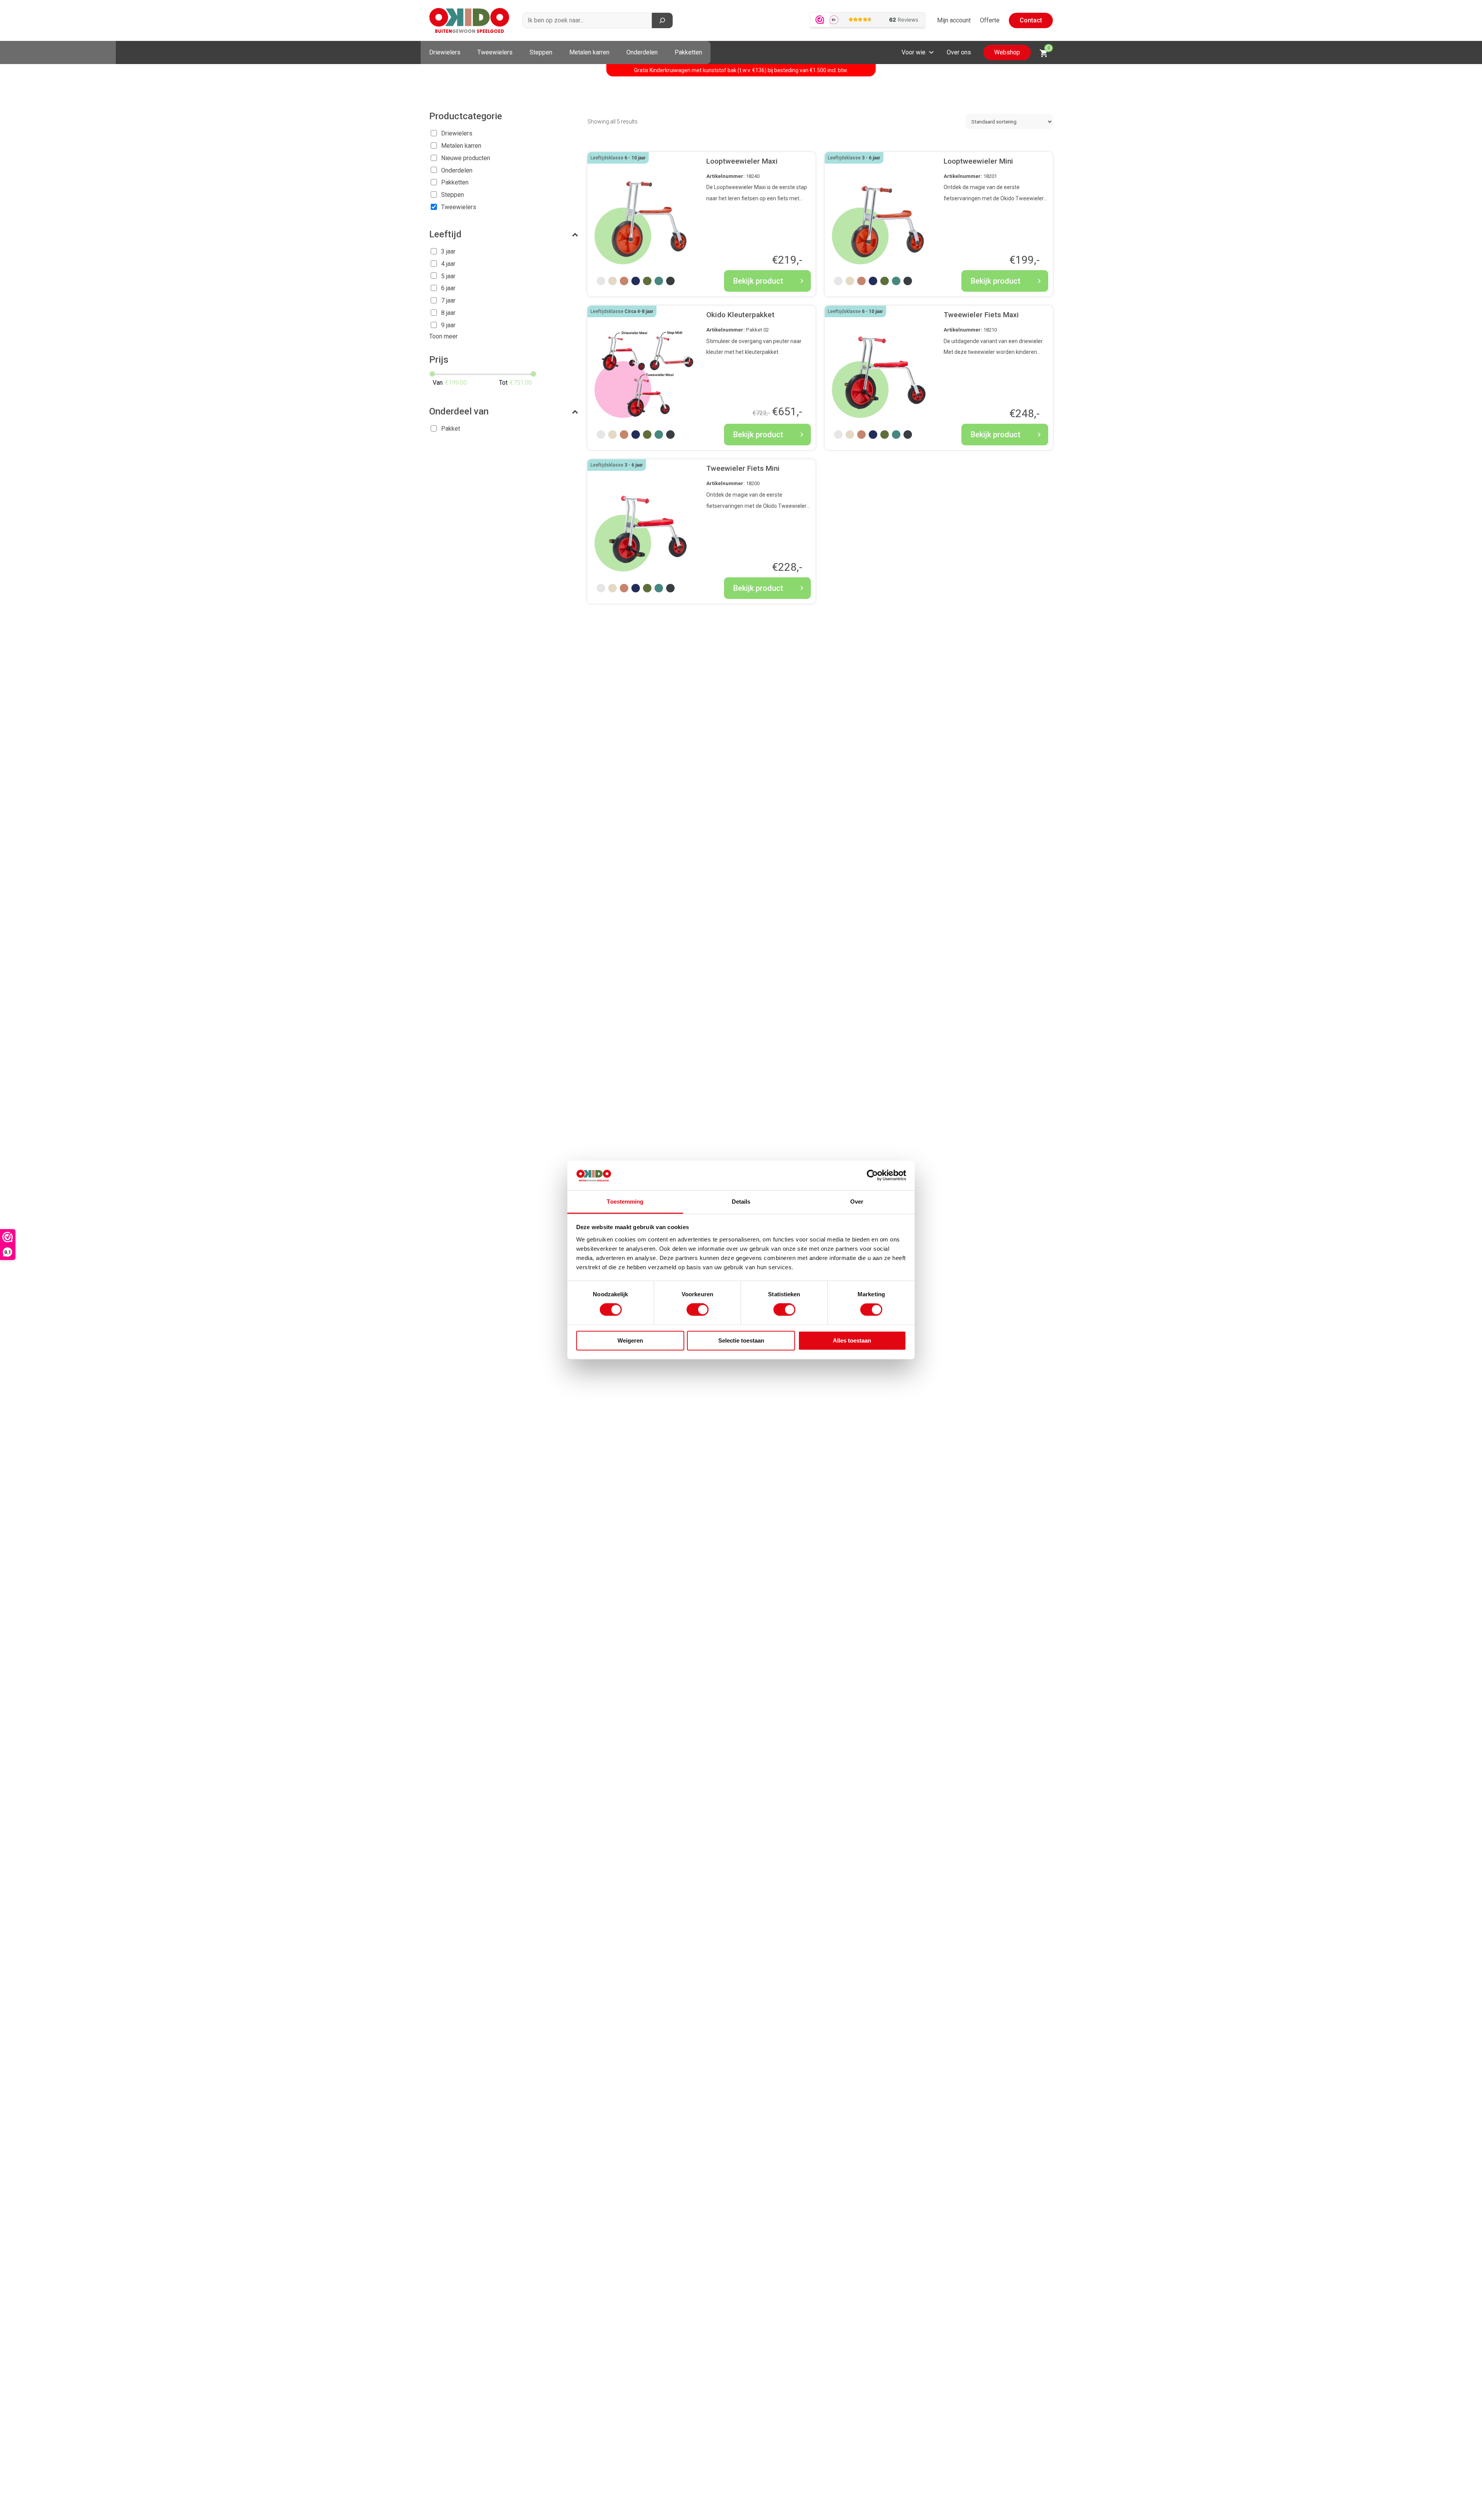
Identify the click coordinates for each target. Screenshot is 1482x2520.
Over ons (959, 52)
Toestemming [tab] (625, 1202)
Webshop (1007, 52)
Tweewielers (495, 52)
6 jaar (448, 288)
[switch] (698, 1310)
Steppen (541, 52)
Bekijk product (758, 281)
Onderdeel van (459, 411)
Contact (1031, 20)
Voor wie (914, 52)
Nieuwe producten (466, 158)
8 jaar (448, 313)
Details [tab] (741, 1202)
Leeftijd (445, 234)
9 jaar (448, 325)
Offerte (990, 20)
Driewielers (445, 52)
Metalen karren (589, 52)
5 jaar (448, 276)
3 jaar (448, 251)
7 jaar (448, 300)
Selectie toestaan (741, 1340)
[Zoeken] (662, 20)
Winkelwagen (1049, 48)
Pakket (451, 429)
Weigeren (630, 1340)
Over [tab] (857, 1202)
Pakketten (688, 52)
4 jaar (448, 264)
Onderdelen (642, 52)
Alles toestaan (852, 1340)
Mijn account (954, 20)
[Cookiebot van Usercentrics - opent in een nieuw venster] (872, 1175)
